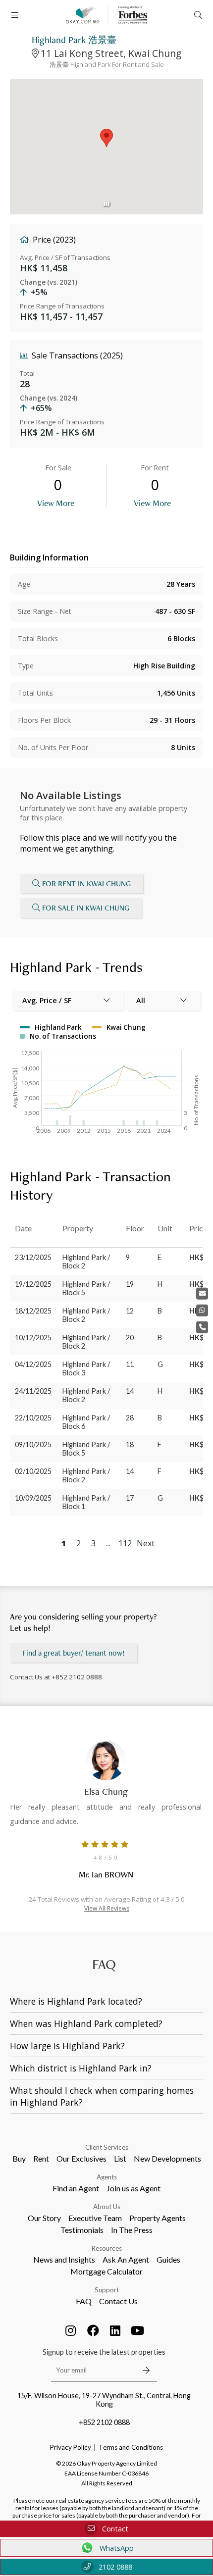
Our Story (44, 2218)
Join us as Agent (133, 2188)
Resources (107, 2248)
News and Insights (64, 2259)
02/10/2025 (33, 1471)
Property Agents (158, 2218)
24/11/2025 (33, 1391)
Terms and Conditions (131, 2447)
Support (107, 2290)
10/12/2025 (33, 1338)
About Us (107, 2207)
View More (56, 503)
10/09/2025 (33, 1498)
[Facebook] (93, 2330)
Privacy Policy (71, 2447)
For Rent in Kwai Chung (86, 884)
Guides (168, 2259)
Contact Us (118, 2301)
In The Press (132, 2230)
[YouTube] (138, 2330)
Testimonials (82, 2230)
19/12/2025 (33, 1284)
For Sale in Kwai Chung (86, 908)
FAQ (84, 2301)
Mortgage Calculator (106, 2271)
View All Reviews (107, 1908)
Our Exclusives (81, 2158)
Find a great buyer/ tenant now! (74, 1653)
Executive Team (95, 2218)
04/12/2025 (33, 1364)
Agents (107, 2177)
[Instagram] (71, 2330)
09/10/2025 (33, 1444)
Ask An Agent (126, 2259)
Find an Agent (76, 2188)
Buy (19, 2158)
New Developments (167, 2158)
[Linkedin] (115, 2330)
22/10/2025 (33, 1418)
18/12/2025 (33, 1311)
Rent (41, 2158)
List (120, 2158)
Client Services (107, 2147)
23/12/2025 (33, 1257)
